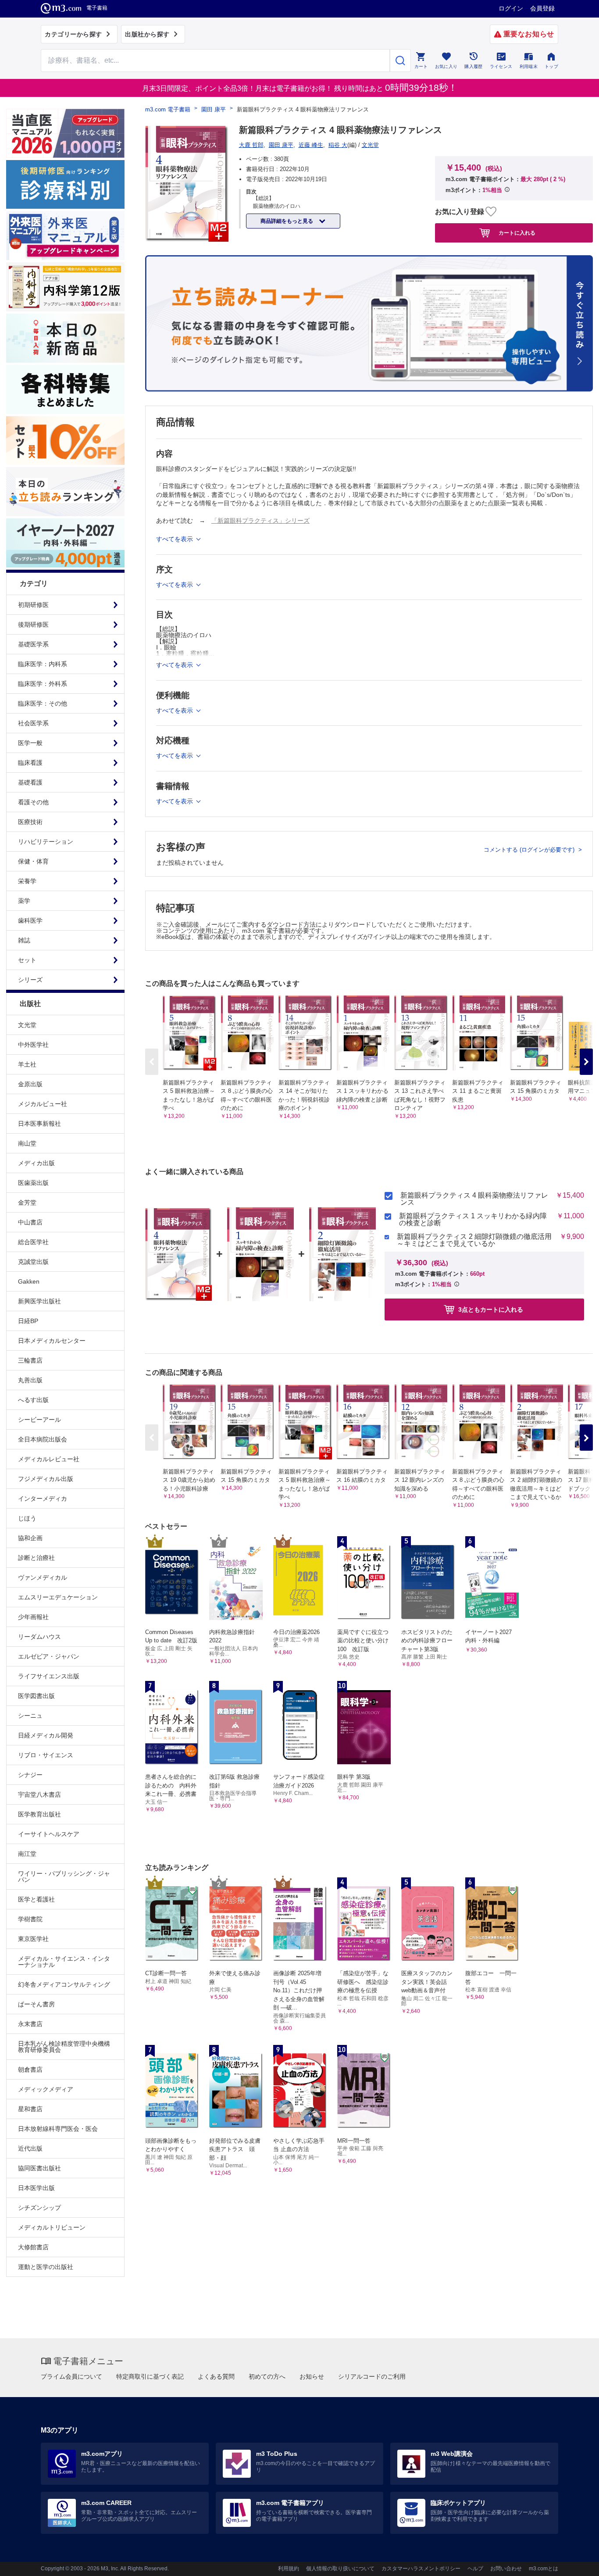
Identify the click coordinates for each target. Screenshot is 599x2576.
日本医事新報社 (39, 1124)
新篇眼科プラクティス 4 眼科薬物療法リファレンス (474, 1199)
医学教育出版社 (39, 1814)
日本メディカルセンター (52, 1341)
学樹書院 (30, 1919)
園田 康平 (214, 109)
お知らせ (312, 2376)
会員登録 (542, 8)
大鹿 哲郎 (251, 145)
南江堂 (27, 1854)
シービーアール (39, 1420)
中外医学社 (33, 1045)
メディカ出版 (36, 1163)
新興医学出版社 (39, 1301)
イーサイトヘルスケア (49, 1834)
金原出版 (30, 1084)
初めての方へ (267, 2376)
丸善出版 (30, 1380)
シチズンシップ (39, 2208)
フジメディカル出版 (46, 1479)
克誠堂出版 (33, 1262)
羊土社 (27, 1064)
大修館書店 (33, 2247)
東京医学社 (33, 1939)
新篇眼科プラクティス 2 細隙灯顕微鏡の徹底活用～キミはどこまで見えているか (474, 1240)
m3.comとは (544, 2569)
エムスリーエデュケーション (58, 1597)
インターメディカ (43, 1499)
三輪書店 (30, 1360)
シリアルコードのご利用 (372, 2376)
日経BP (28, 1321)
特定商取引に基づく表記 (150, 2376)
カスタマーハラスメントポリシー (421, 2569)
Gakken (29, 1281)
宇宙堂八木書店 (39, 1795)
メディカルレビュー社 (49, 1459)
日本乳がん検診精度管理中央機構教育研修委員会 (64, 2047)
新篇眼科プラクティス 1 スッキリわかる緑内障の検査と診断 (473, 1220)
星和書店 (30, 2109)
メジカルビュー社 (43, 1104)
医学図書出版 (36, 1696)
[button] (586, 1062)
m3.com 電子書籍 (168, 109)
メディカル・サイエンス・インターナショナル (64, 1962)
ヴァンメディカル (43, 1577)
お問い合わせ (506, 2569)
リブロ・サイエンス (46, 1755)
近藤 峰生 (311, 145)
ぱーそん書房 (36, 2004)
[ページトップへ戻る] (574, 2562)
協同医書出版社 (39, 2168)
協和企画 (30, 1538)
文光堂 (27, 1025)
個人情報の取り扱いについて (340, 2569)
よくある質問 (216, 2376)
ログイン (511, 8)
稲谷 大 (338, 145)
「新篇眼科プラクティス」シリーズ (260, 521)
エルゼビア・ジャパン (49, 1656)
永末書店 (30, 2024)
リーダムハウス (39, 1637)
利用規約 (289, 2569)
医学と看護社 (36, 1899)
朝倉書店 (30, 2069)
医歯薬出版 (33, 1183)
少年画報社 (33, 1617)
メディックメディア (46, 2089)
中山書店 (30, 1222)
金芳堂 (27, 1202)
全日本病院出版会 (43, 1439)
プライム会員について (71, 2376)
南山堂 (27, 1143)
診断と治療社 (36, 1558)
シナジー (30, 1775)
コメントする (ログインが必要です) (530, 850)
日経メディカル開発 (46, 1735)
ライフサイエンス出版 (49, 1676)
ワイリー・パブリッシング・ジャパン (64, 1877)
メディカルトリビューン (52, 2227)
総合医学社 (33, 1242)
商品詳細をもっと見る (287, 221)
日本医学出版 (36, 2188)
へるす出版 (33, 1400)
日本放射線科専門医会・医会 (58, 2129)
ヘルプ (475, 2569)
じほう (27, 1518)
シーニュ (30, 1716)
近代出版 (30, 2148)
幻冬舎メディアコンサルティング (64, 1984)
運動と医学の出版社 (46, 2267)
